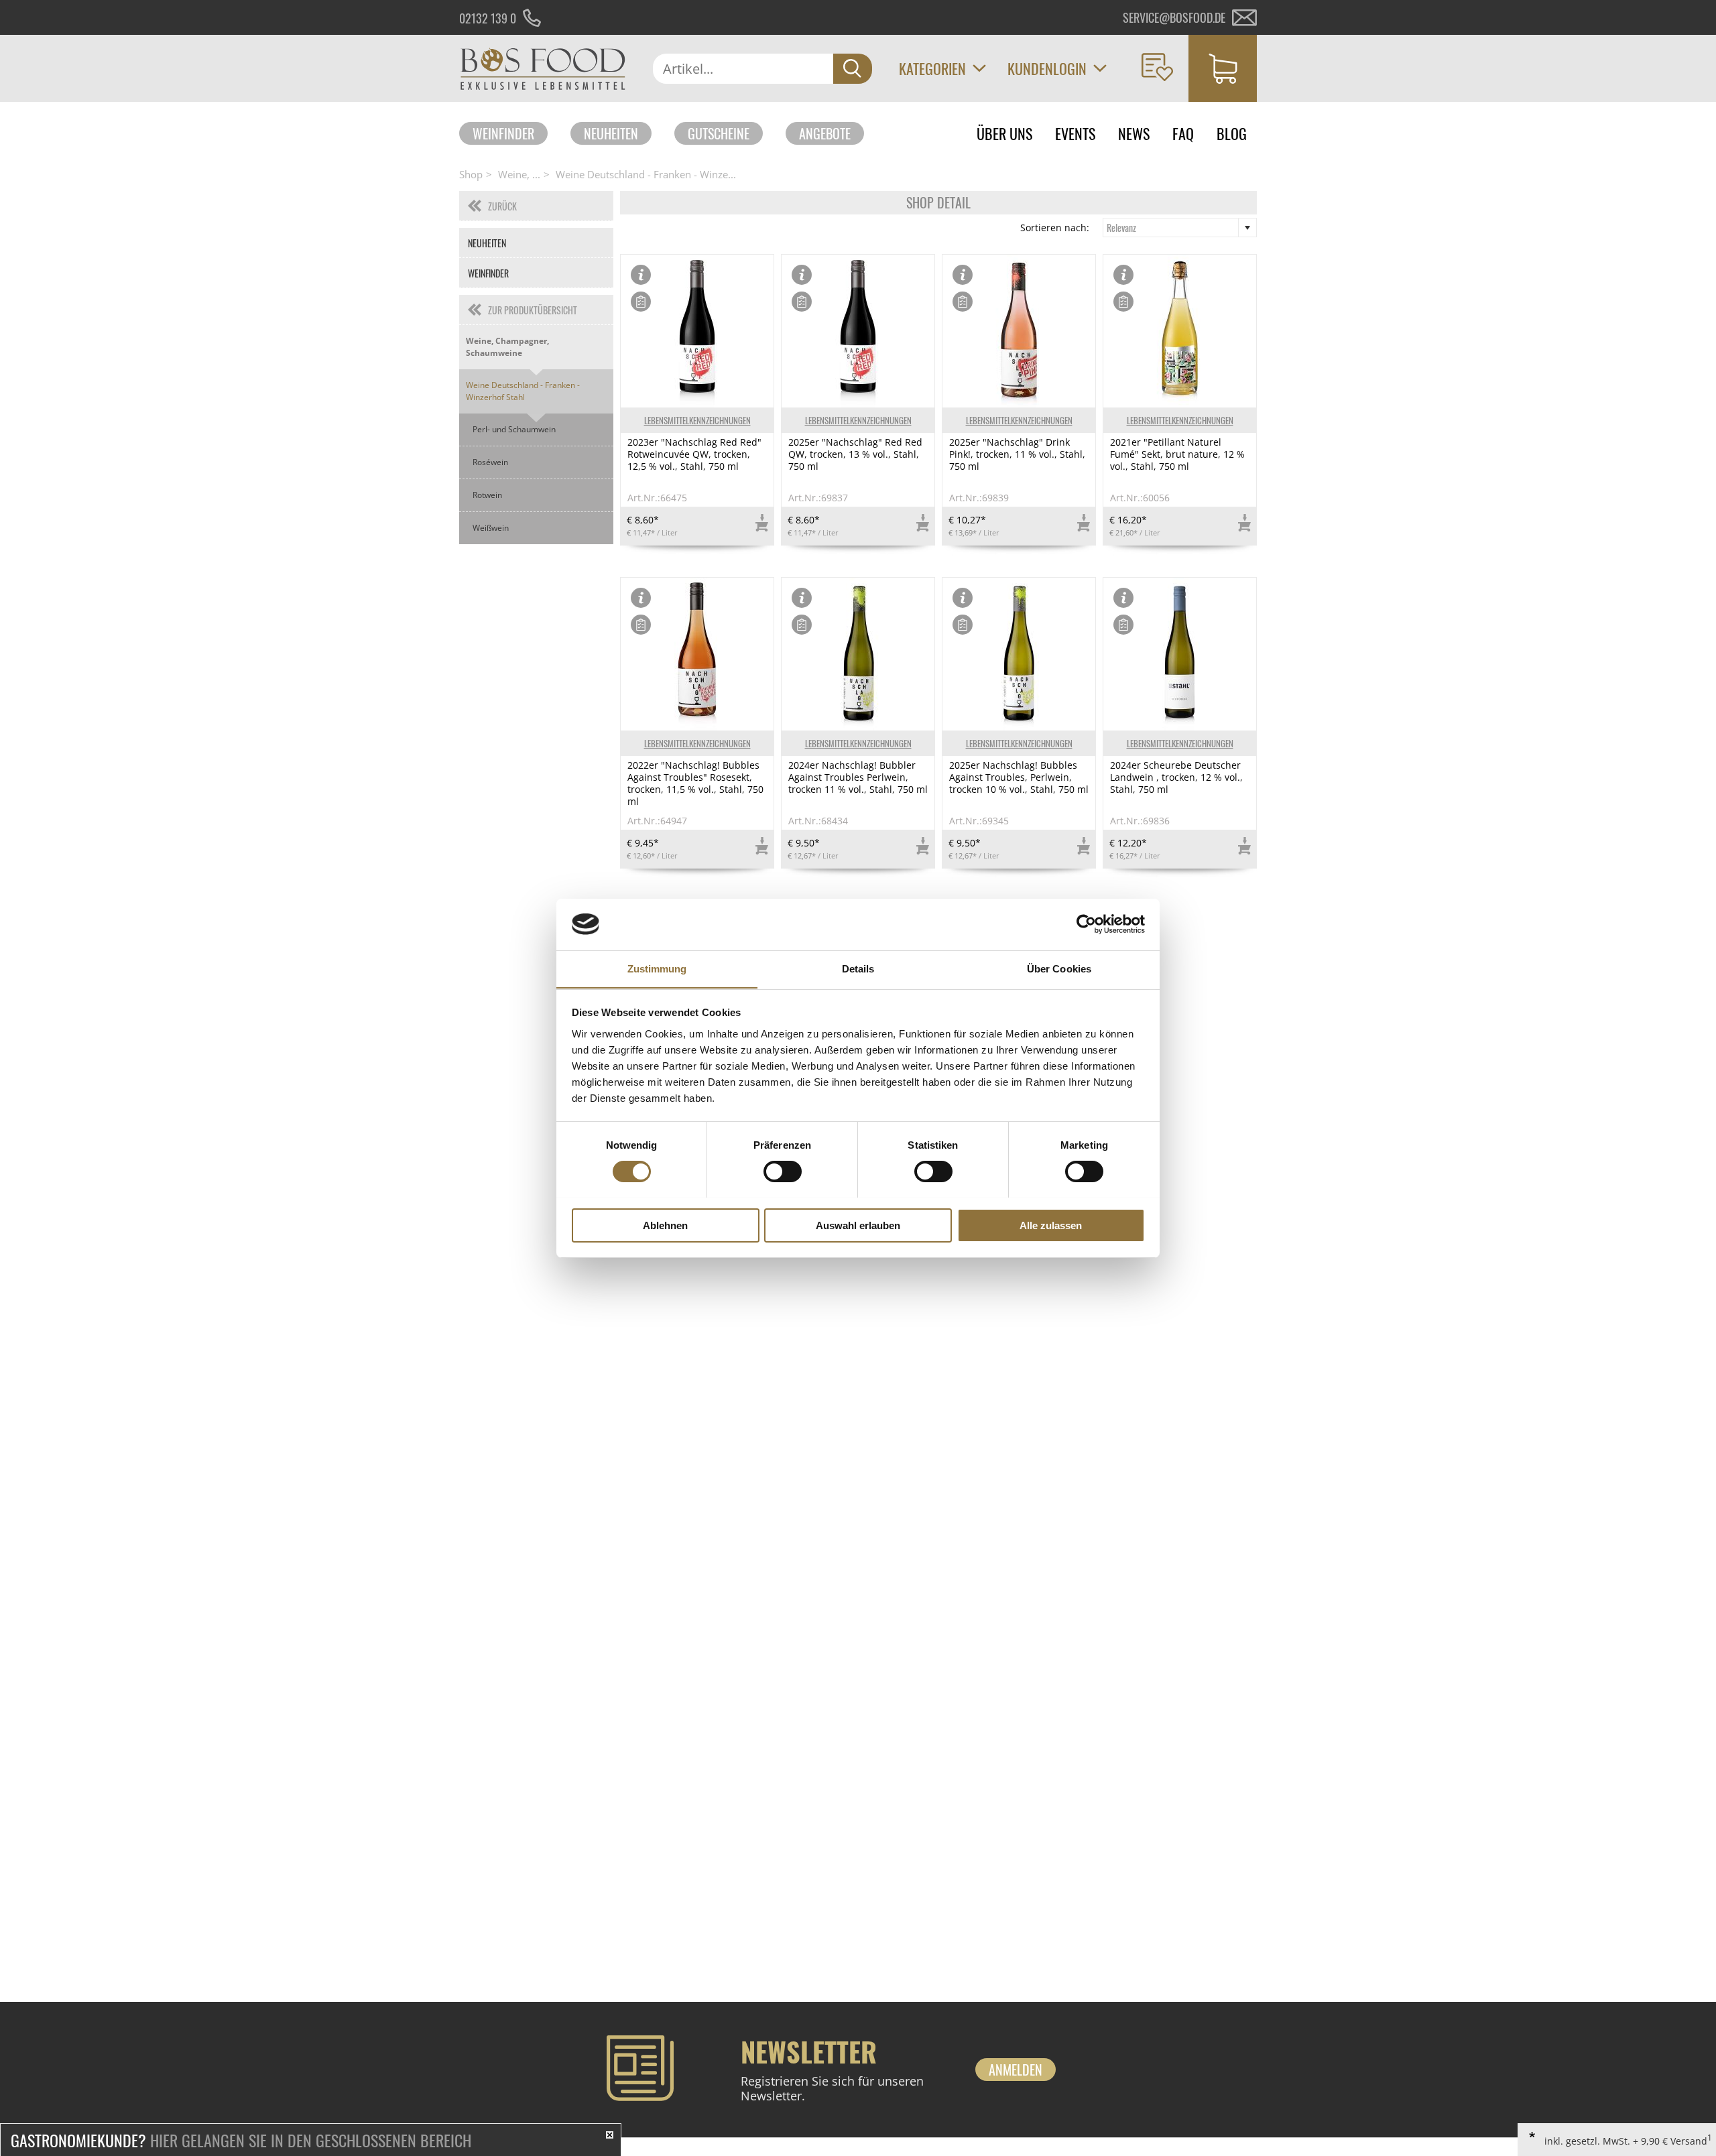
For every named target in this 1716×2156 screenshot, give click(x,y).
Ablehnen (665, 1225)
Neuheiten (611, 133)
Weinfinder (503, 133)
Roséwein (490, 462)
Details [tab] (858, 968)
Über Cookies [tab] (1059, 968)
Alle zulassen (1051, 1225)
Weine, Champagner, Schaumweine (507, 347)
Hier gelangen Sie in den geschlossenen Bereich (241, 2140)
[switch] (783, 1171)
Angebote (825, 133)
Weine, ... (519, 174)
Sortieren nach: (1055, 228)
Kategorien (932, 68)
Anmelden (1016, 2070)
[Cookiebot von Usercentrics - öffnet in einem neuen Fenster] (1086, 924)
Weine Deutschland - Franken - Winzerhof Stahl (523, 391)
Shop (471, 174)
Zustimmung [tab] (657, 968)
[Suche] (853, 69)
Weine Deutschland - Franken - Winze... (646, 174)
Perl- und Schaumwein (514, 429)
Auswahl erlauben (858, 1225)
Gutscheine (719, 133)
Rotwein (487, 495)
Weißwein (491, 528)
